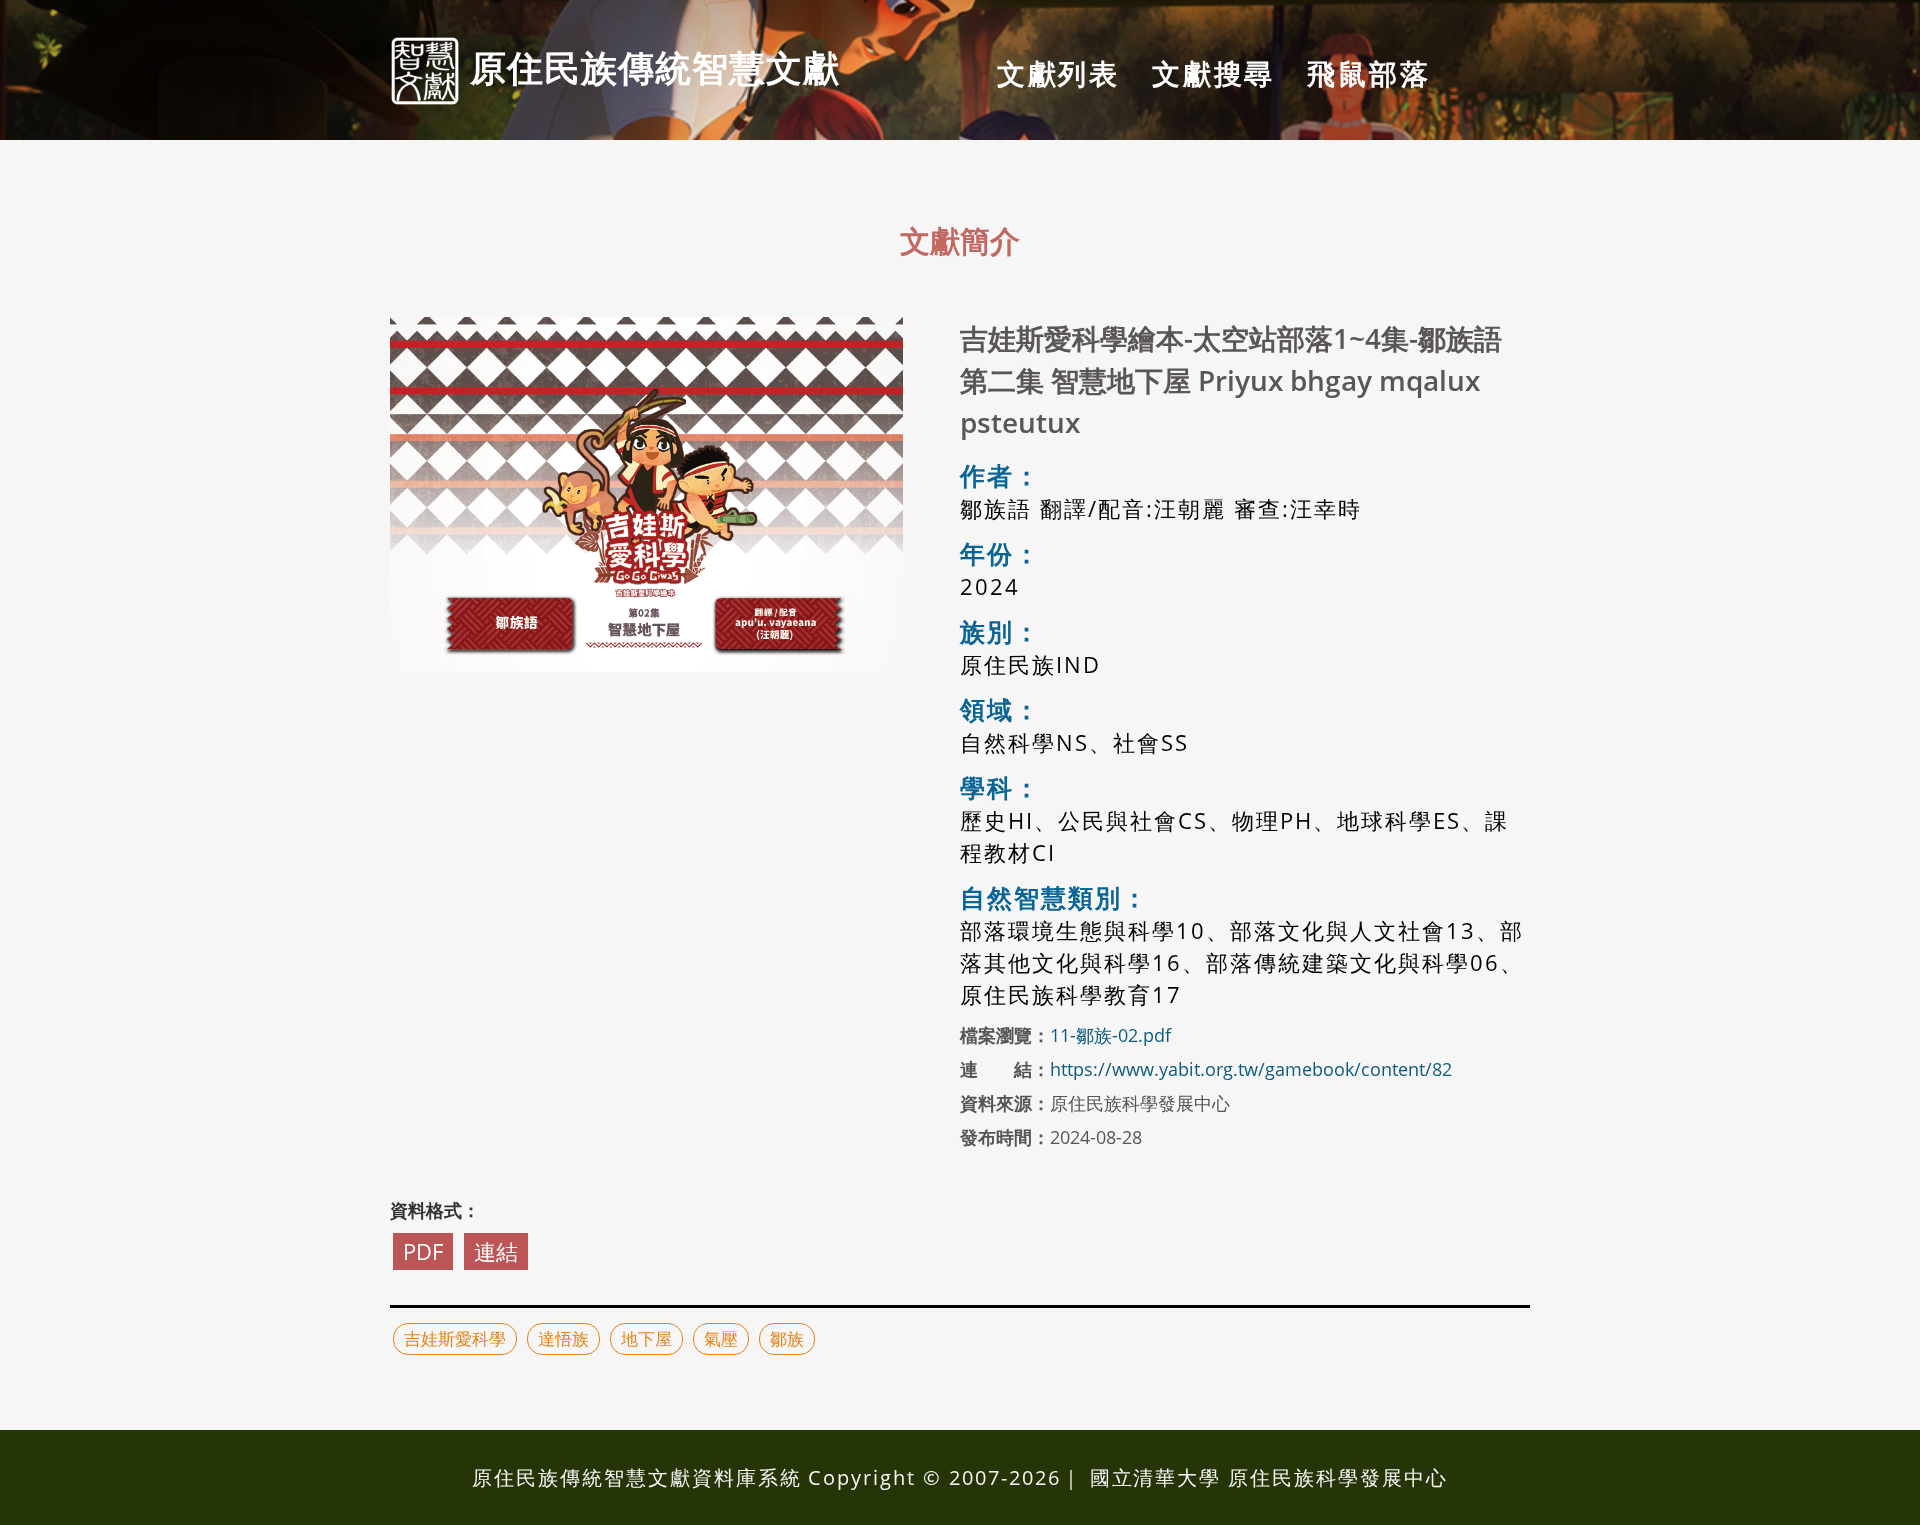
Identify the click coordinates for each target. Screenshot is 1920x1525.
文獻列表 (1058, 73)
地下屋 (646, 1338)
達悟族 (563, 1338)
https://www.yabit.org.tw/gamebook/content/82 (1251, 1069)
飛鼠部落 (1368, 73)
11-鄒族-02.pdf (1110, 1035)
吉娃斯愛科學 (455, 1338)
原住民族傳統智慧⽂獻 (650, 67)
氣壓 (721, 1338)
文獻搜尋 (1213, 73)
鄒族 (787, 1338)
